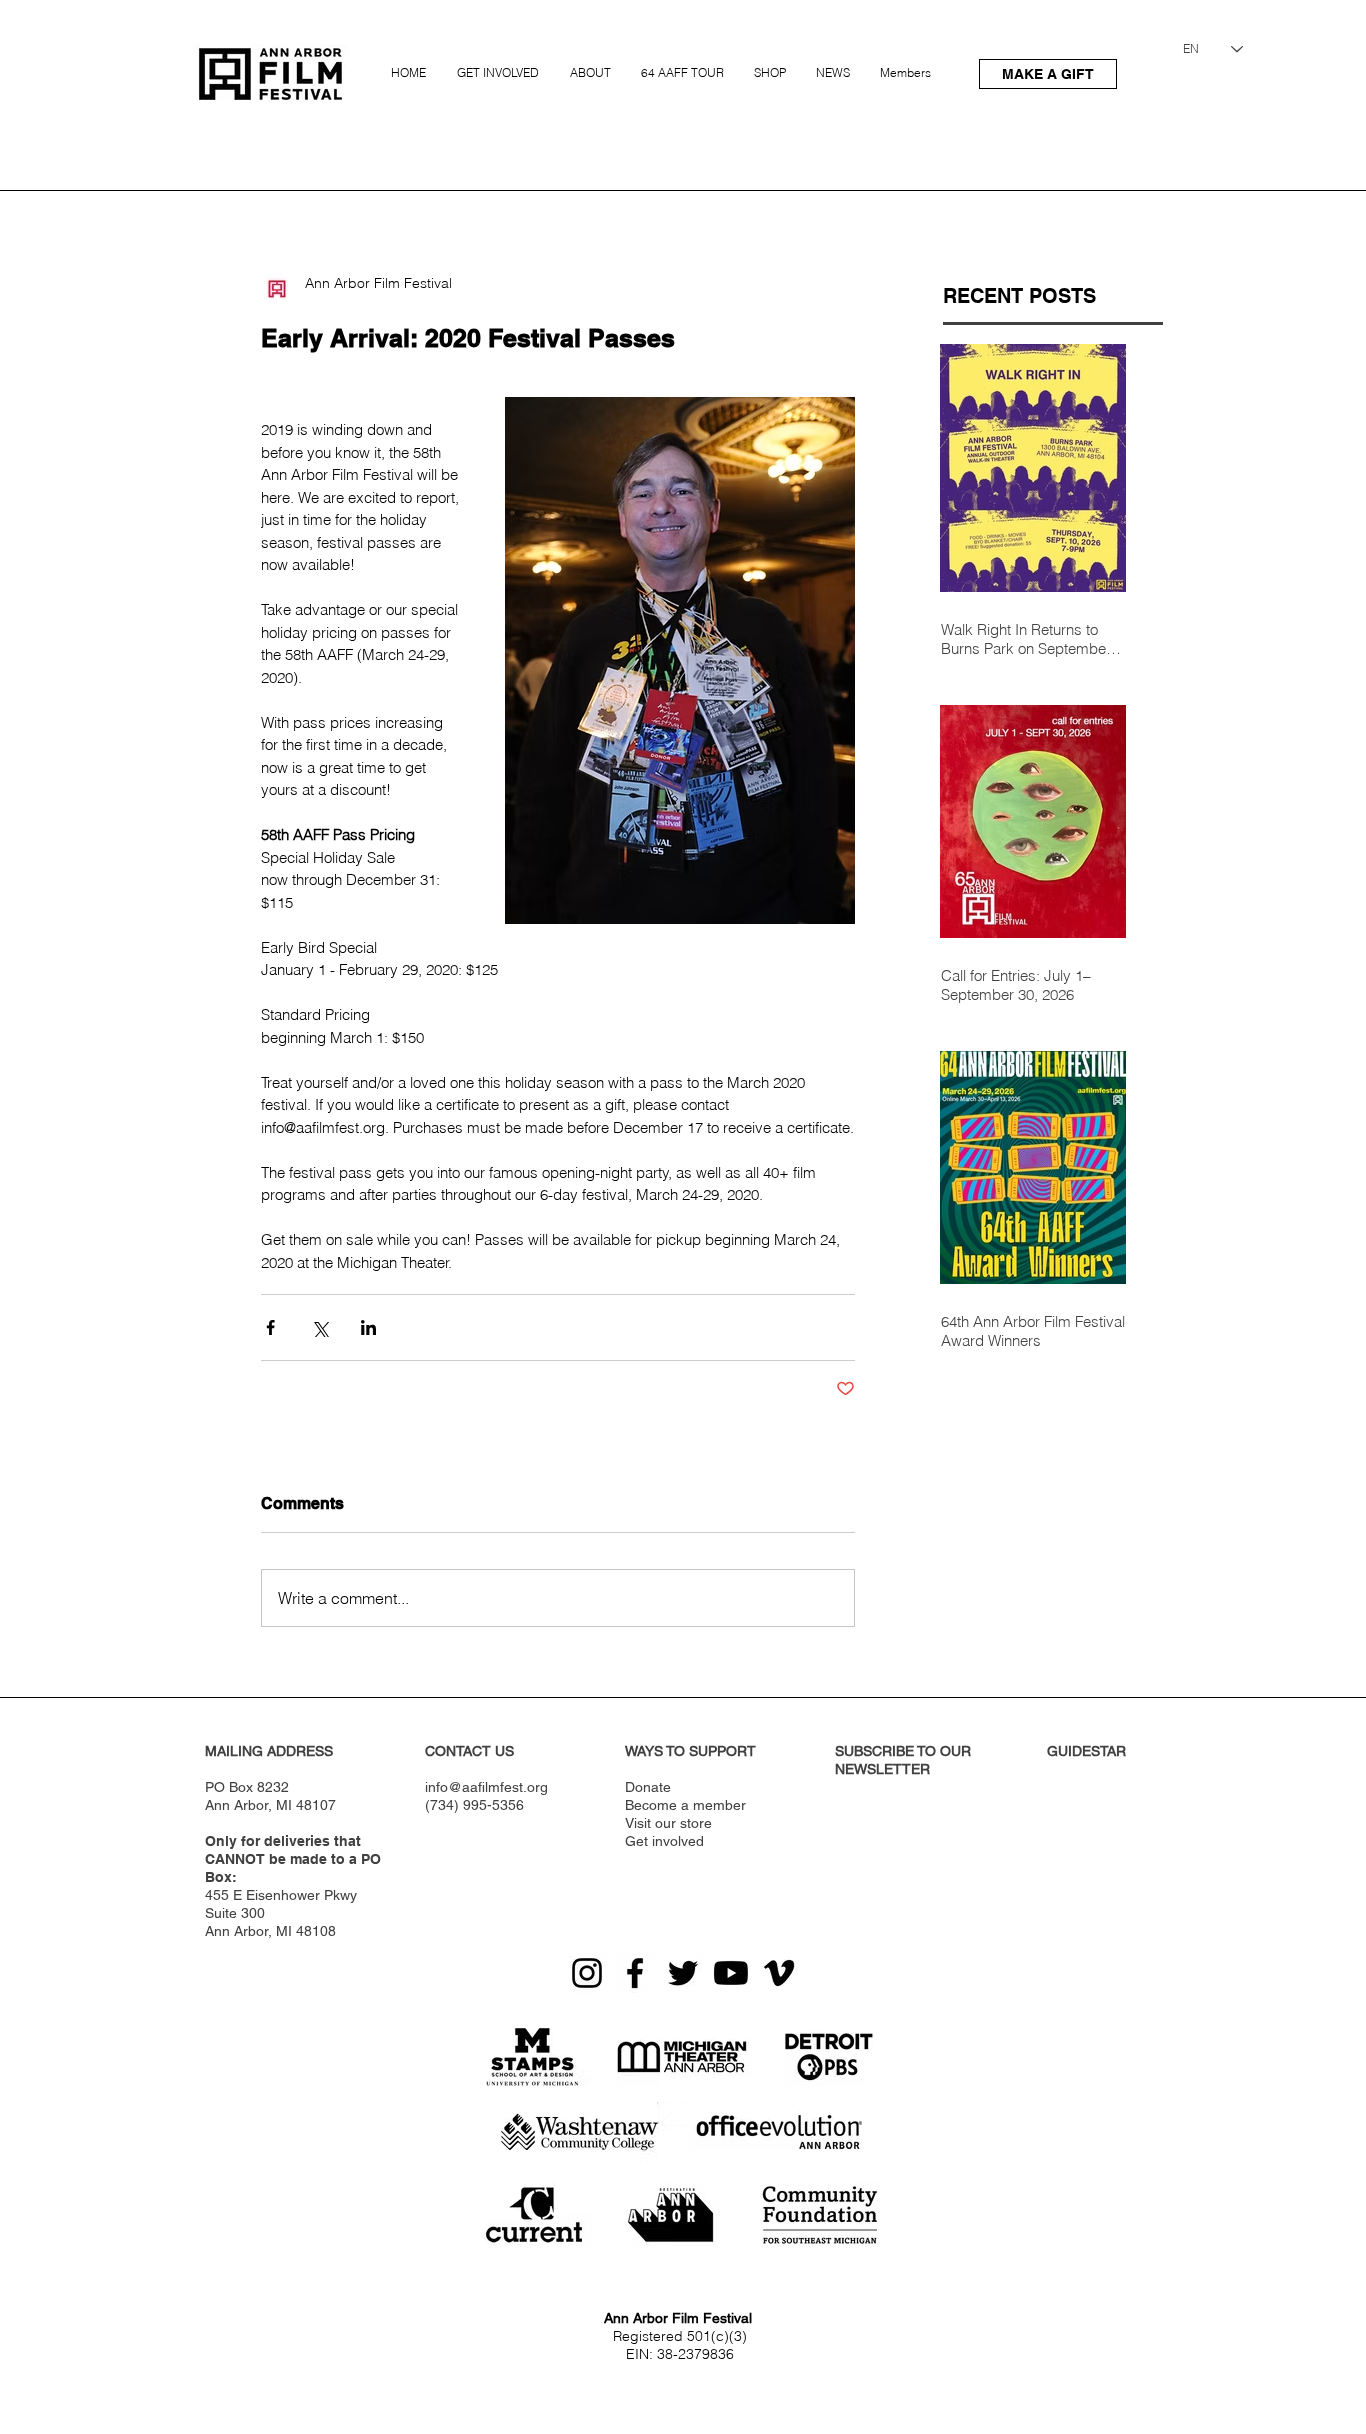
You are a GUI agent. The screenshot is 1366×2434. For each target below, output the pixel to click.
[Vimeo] (779, 1973)
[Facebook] (635, 1973)
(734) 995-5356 (474, 1805)
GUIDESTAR (1086, 1751)
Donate (648, 1787)
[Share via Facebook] (270, 1327)
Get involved (664, 1841)
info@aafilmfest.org (486, 1787)
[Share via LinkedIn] (368, 1327)
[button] (500, 64)
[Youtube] (731, 1973)
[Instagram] (587, 1973)
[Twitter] (683, 1973)
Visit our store (668, 1823)
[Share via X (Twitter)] (319, 1327)
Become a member (685, 1805)
